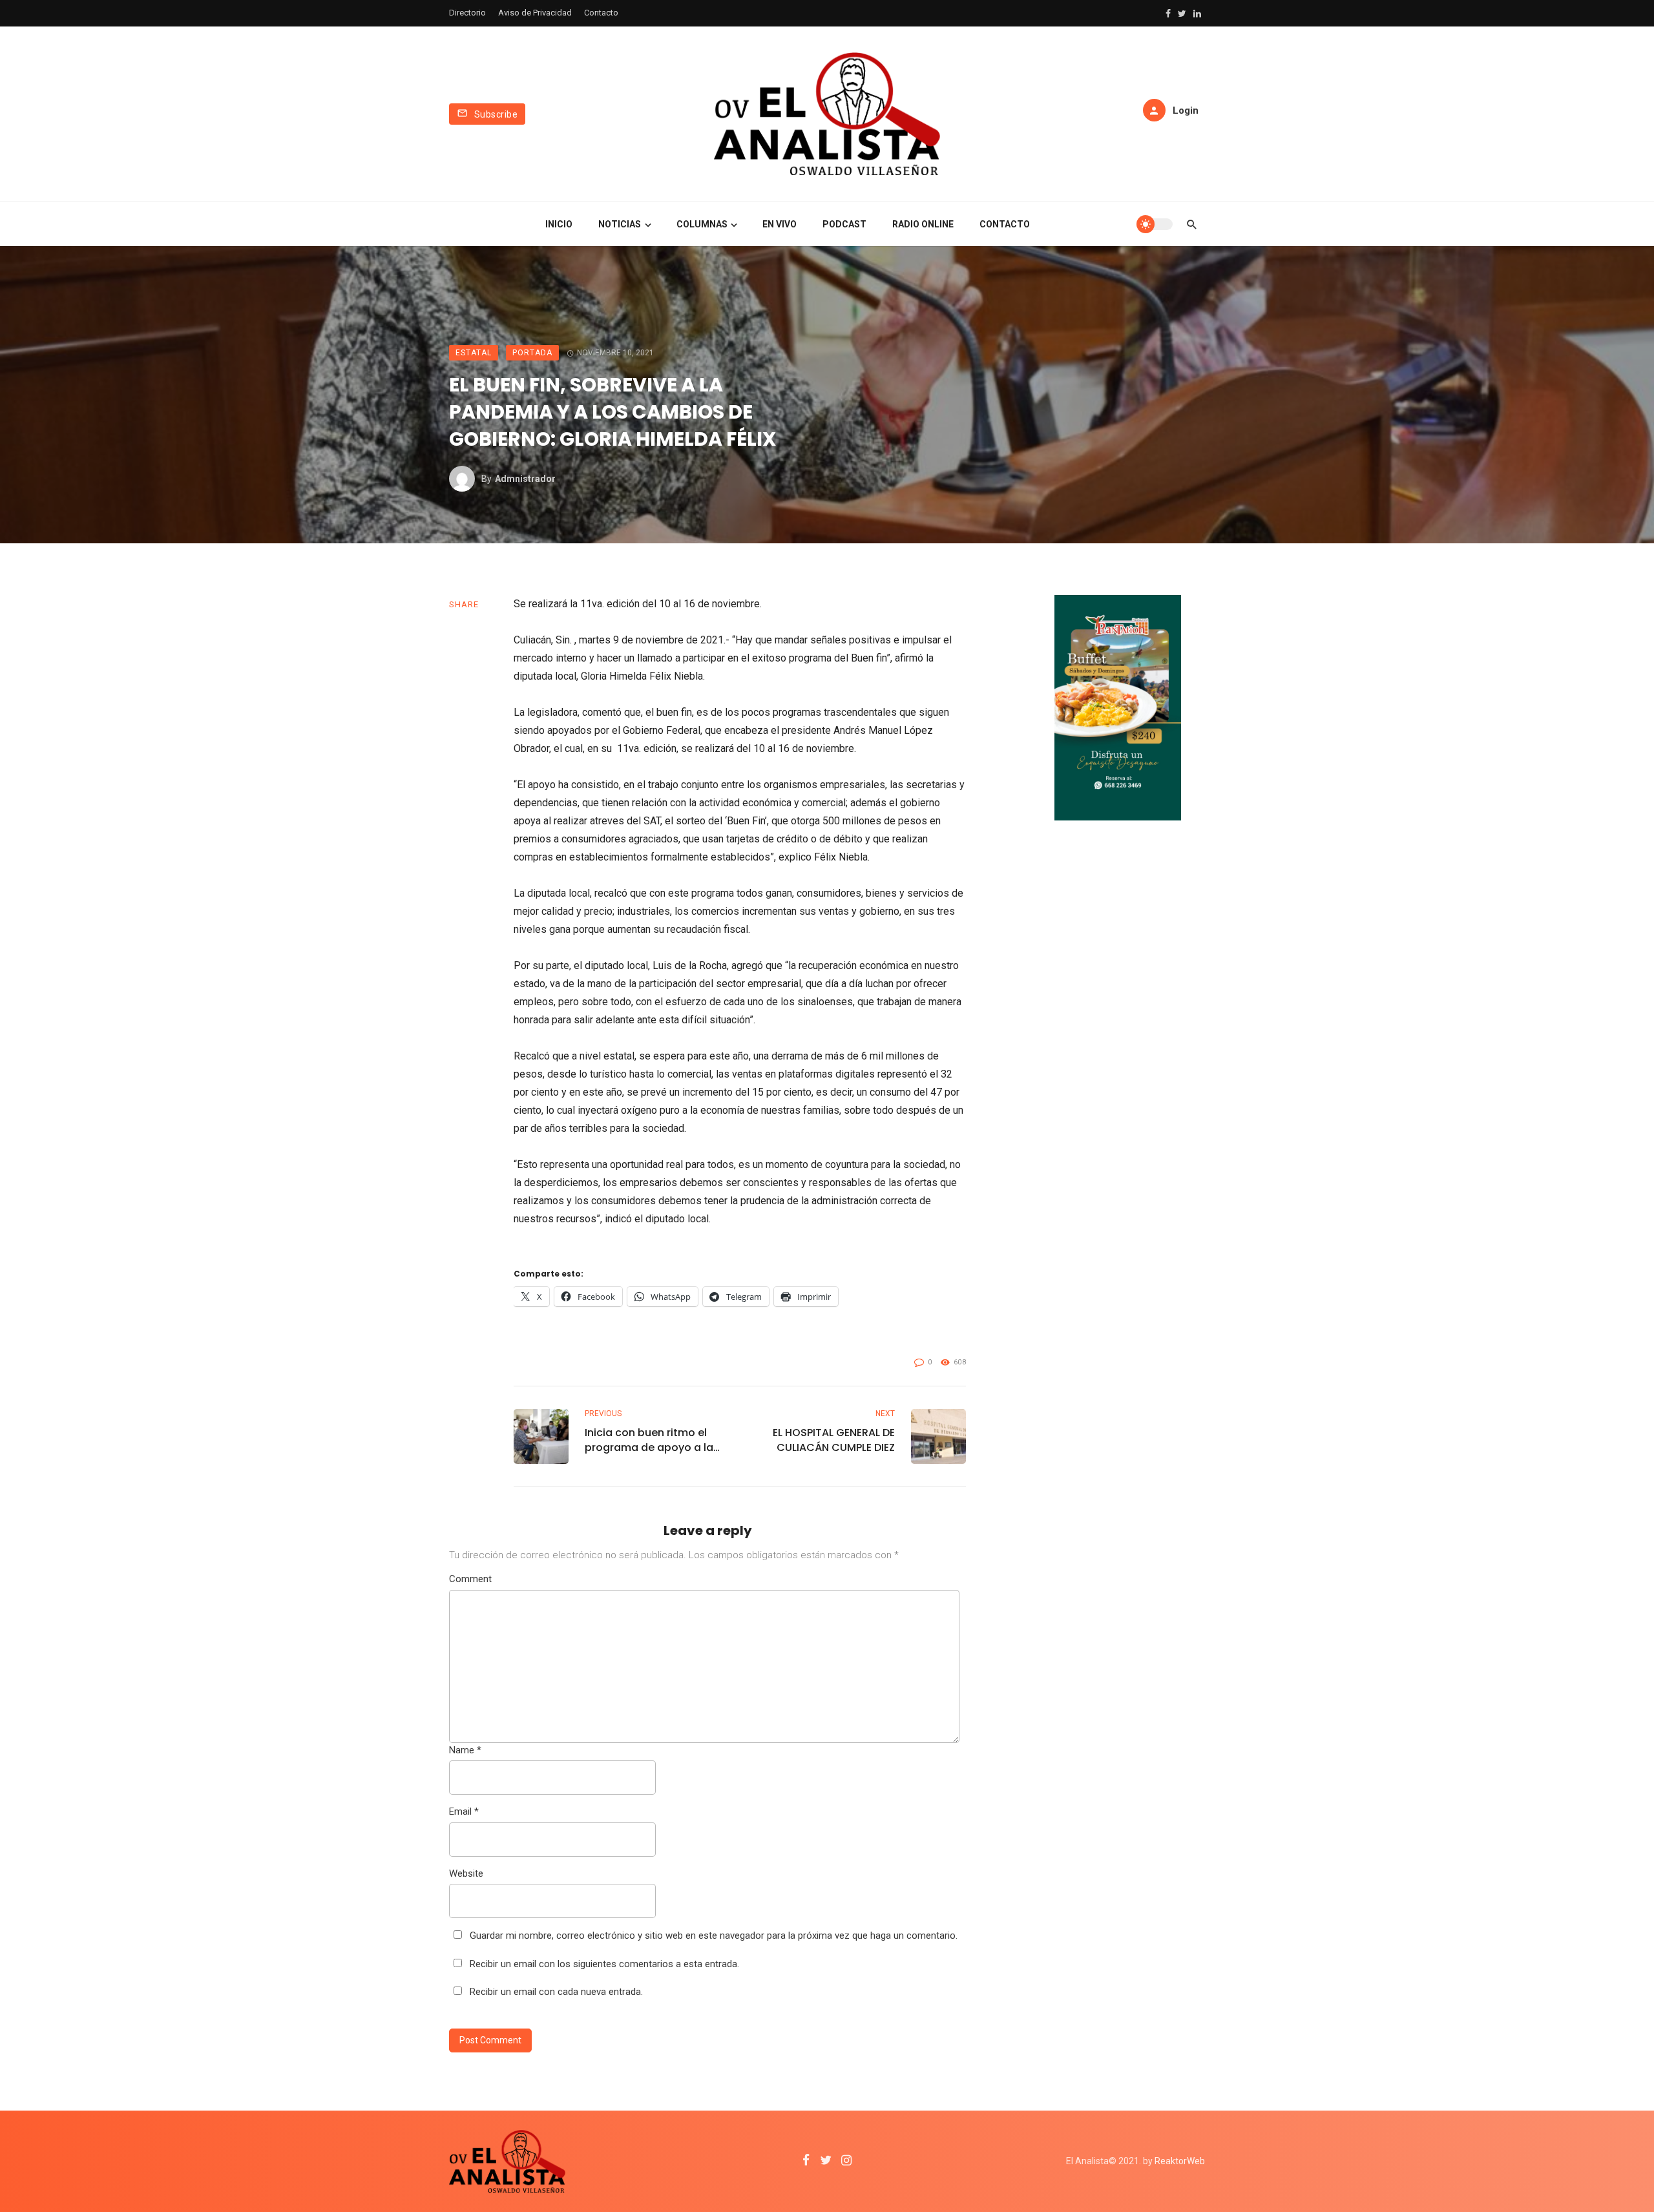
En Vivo (780, 224)
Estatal (474, 353)
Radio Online (923, 224)
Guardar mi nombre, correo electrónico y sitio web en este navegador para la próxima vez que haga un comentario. (714, 1935)
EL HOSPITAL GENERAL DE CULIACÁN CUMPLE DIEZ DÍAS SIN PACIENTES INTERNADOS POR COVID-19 (825, 1440)
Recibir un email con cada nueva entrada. (556, 1992)
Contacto (601, 13)
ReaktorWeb (1180, 2161)
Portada (532, 353)
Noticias (620, 224)
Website (466, 1873)
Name (465, 1750)
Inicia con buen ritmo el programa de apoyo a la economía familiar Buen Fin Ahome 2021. (649, 1440)
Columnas (702, 224)
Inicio (559, 224)
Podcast (844, 224)
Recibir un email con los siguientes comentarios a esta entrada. (604, 1964)
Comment (470, 1579)
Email (464, 1811)
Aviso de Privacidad (535, 13)
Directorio (467, 13)
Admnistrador (525, 479)
